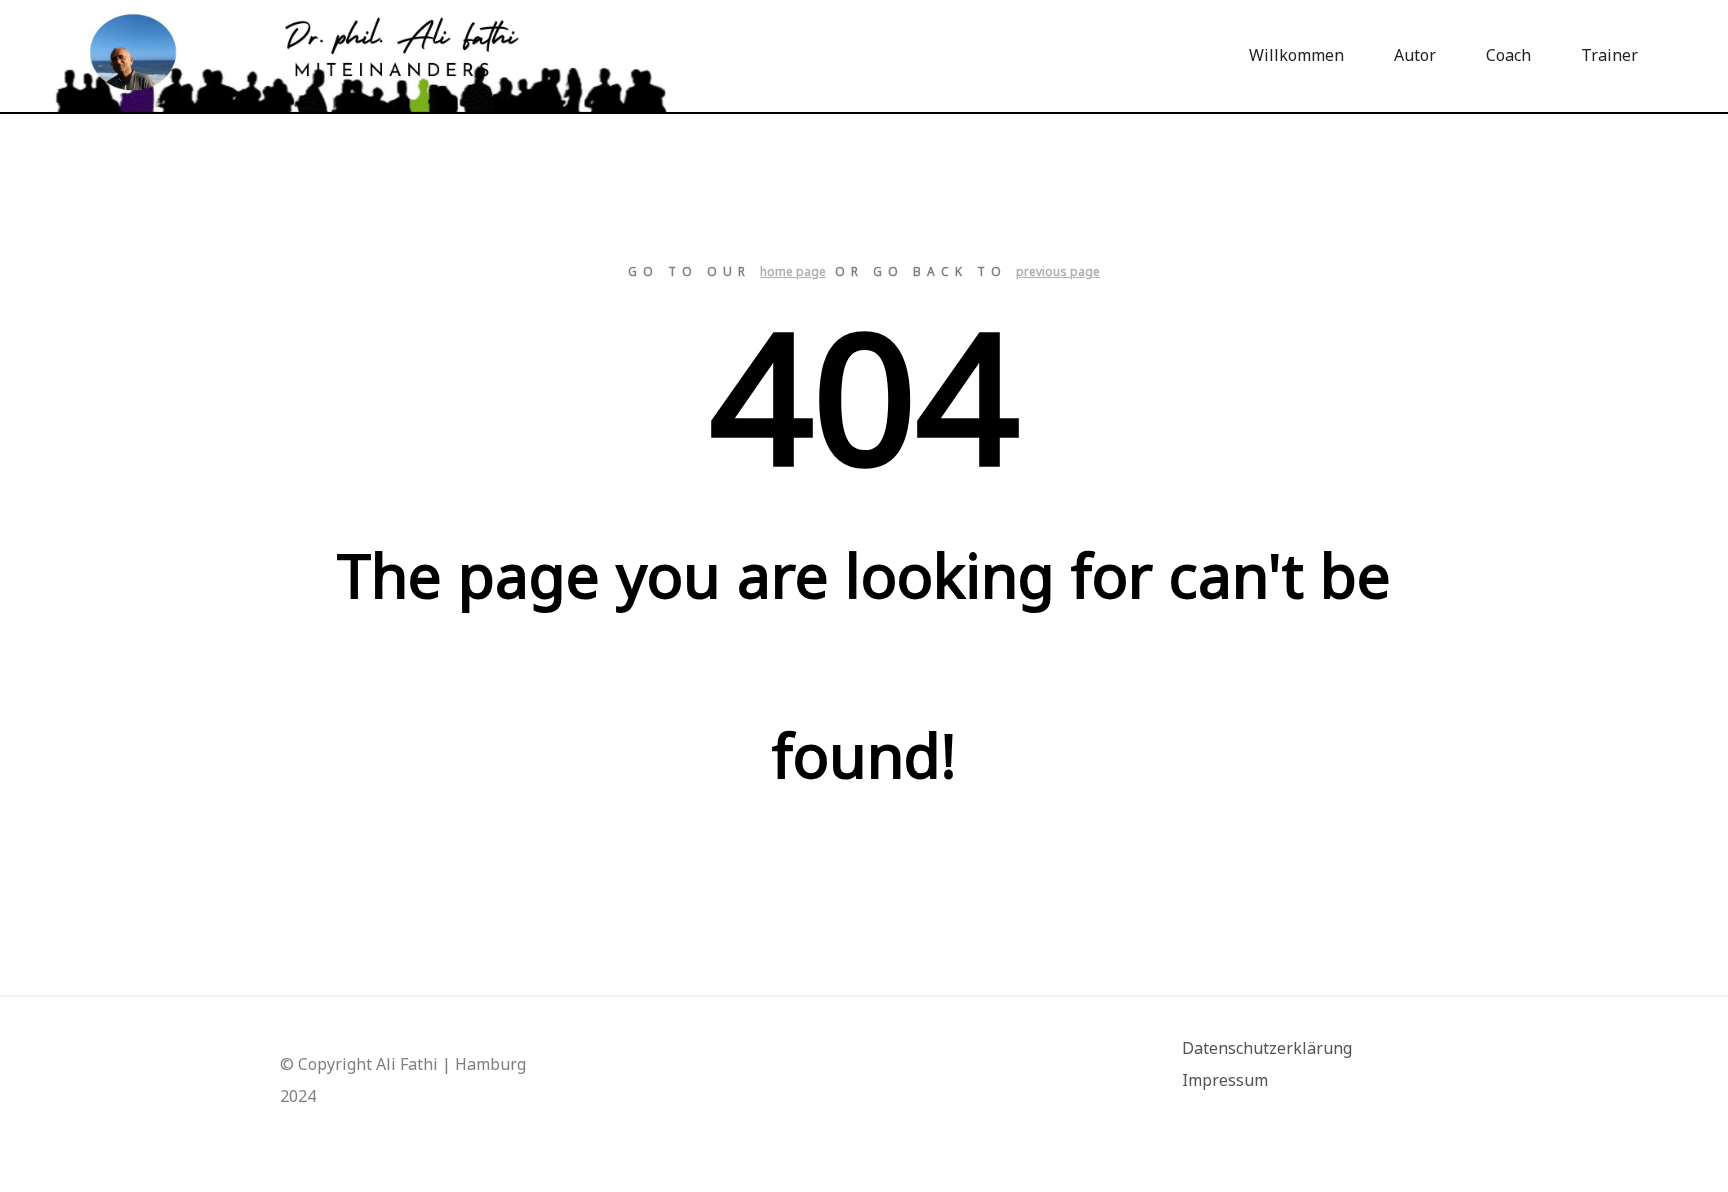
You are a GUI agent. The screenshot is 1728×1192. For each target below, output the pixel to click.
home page (793, 271)
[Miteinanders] (360, 56)
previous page (1058, 271)
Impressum (1225, 1080)
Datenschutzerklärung (1267, 1048)
